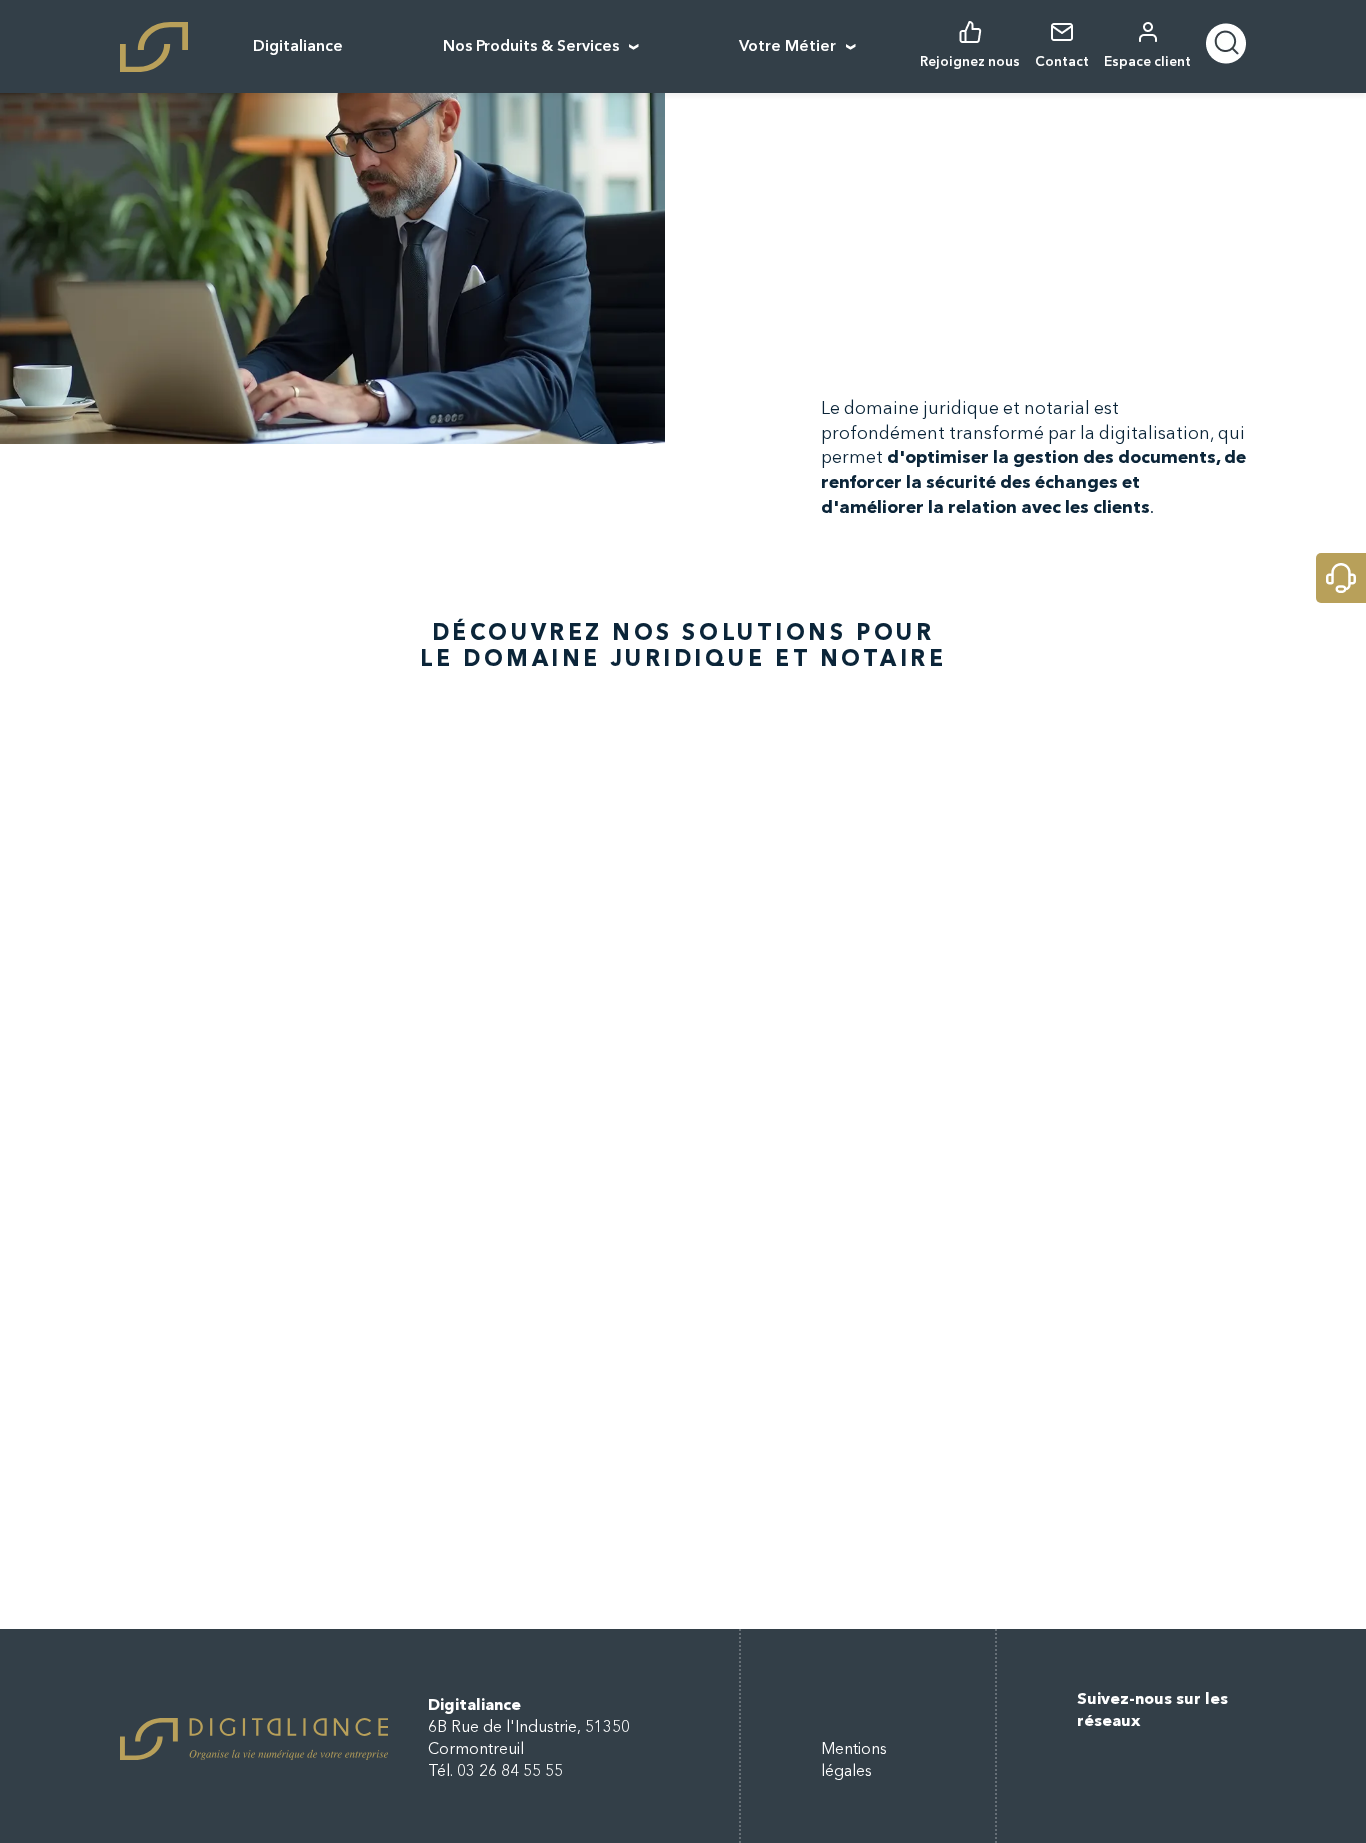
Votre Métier (787, 47)
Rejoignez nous (970, 62)
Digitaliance (298, 47)
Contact (1062, 62)
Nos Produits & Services (531, 47)
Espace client (1147, 62)
